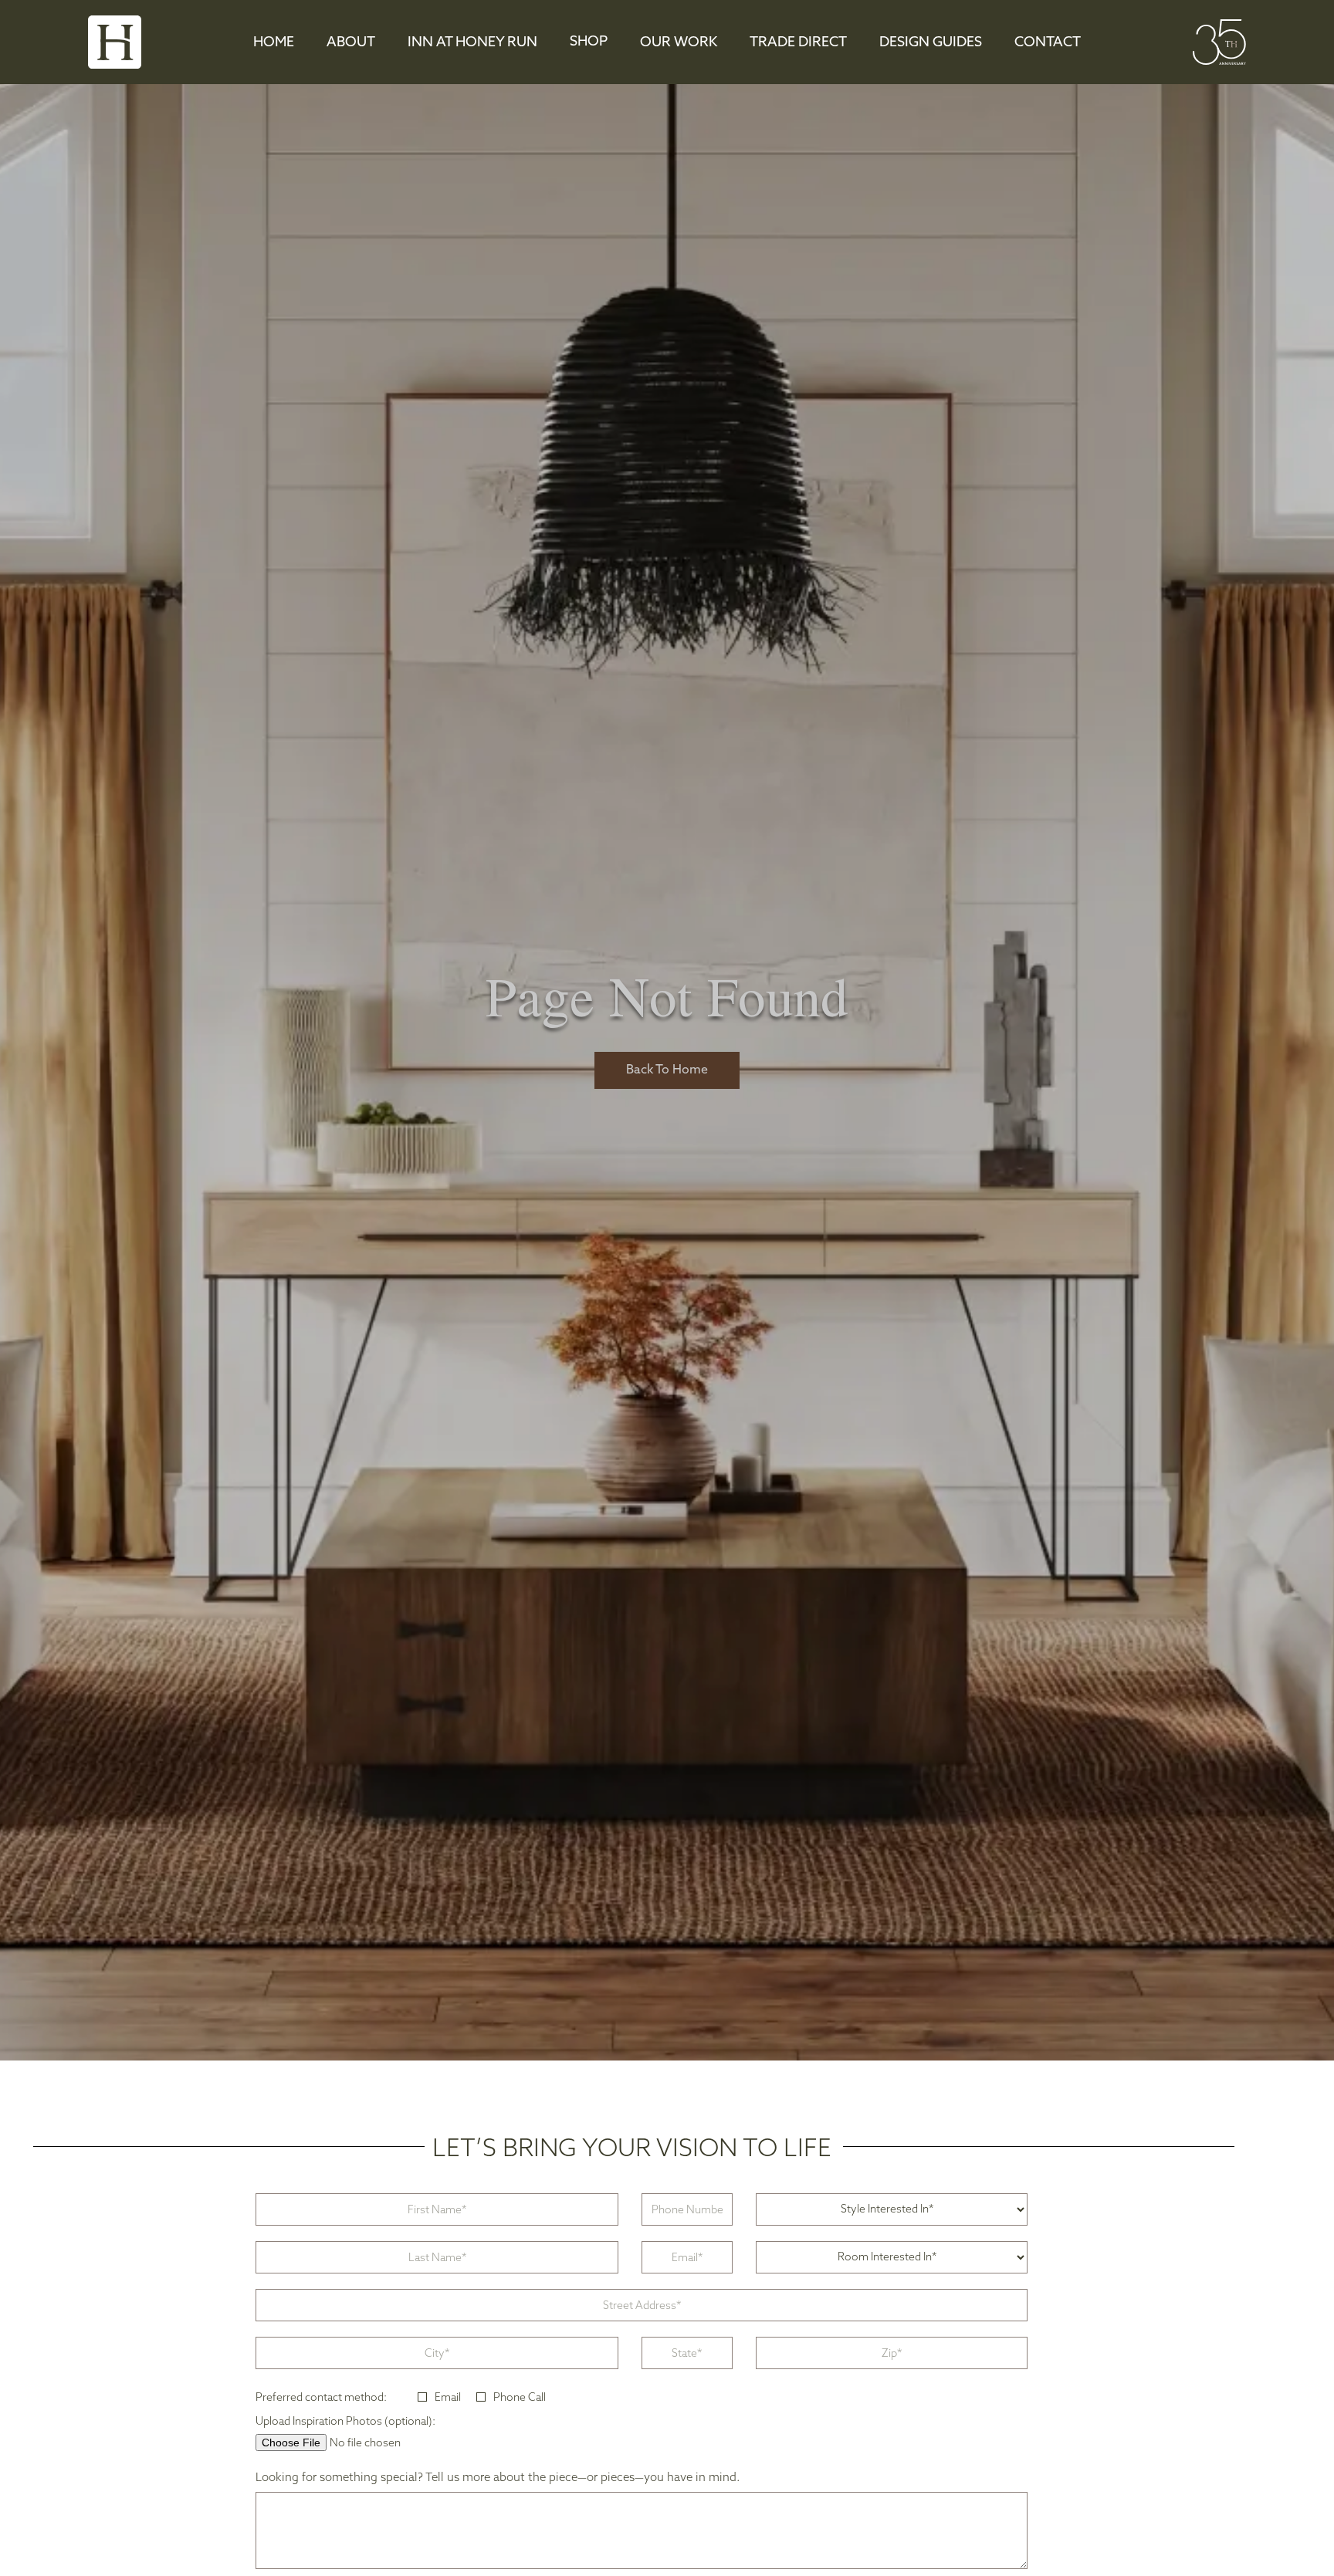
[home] (115, 42)
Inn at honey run (472, 43)
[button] (589, 42)
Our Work (679, 43)
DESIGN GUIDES (931, 43)
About (351, 43)
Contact (1048, 43)
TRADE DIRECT (798, 43)
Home (274, 43)
